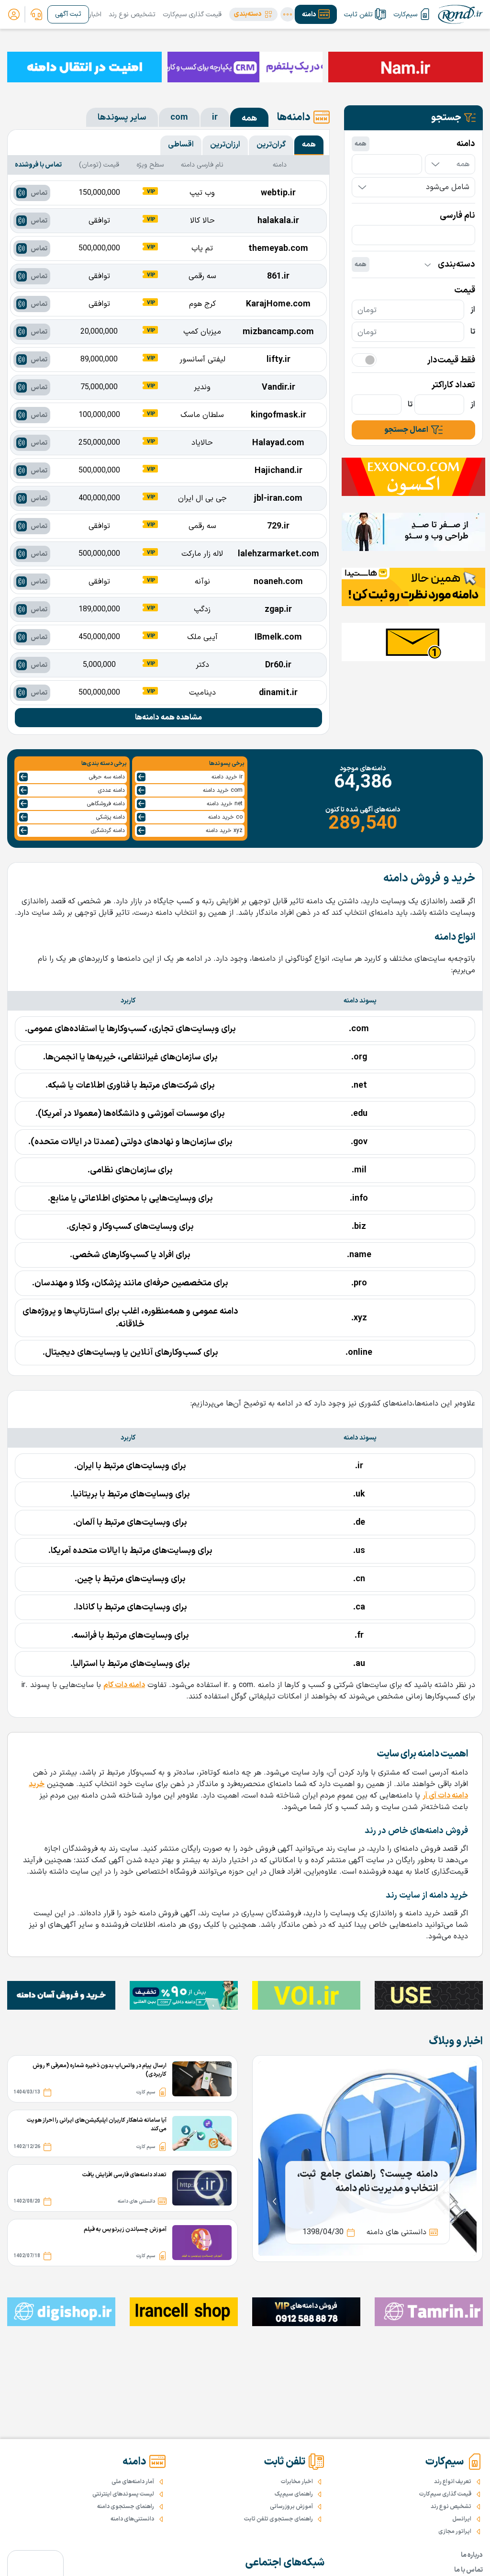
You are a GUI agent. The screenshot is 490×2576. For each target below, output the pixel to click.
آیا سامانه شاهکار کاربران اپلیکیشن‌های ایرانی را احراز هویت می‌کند (97, 2125)
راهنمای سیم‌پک (294, 2494)
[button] (253, 14)
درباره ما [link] (472, 2555)
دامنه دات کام (124, 1685)
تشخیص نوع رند (132, 15)
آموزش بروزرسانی (291, 2507)
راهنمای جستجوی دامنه (126, 2507)
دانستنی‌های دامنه (132, 2519)
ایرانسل (462, 2519)
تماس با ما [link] (468, 2570)
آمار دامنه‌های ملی (133, 2482)
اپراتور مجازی (455, 2531)
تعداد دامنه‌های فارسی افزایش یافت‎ (124, 2175)
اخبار (95, 15)
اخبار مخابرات (297, 2482)
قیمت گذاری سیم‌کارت (192, 15)
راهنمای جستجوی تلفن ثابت (278, 2519)
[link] (36, 14)
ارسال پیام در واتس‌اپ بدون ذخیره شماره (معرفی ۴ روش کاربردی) (100, 2070)
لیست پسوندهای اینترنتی (123, 2494)
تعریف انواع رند (453, 2482)
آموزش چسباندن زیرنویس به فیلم (125, 2229)
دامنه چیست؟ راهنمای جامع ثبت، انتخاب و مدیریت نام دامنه (367, 2182)
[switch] (364, 360)
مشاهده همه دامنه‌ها (168, 718)
